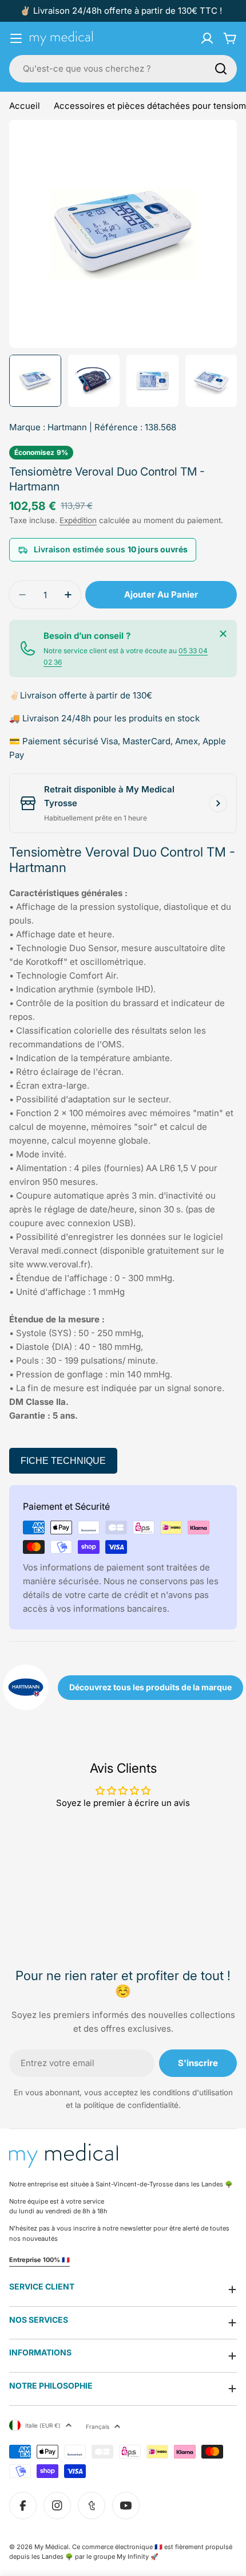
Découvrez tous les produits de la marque (150, 1687)
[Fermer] (223, 634)
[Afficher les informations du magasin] (218, 803)
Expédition (78, 520)
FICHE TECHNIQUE (63, 1461)
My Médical (51, 2547)
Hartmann (67, 427)
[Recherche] (221, 69)
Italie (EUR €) (43, 2425)
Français (98, 2426)
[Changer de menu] (16, 38)
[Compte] (207, 38)
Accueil (25, 106)
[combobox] (123, 69)
